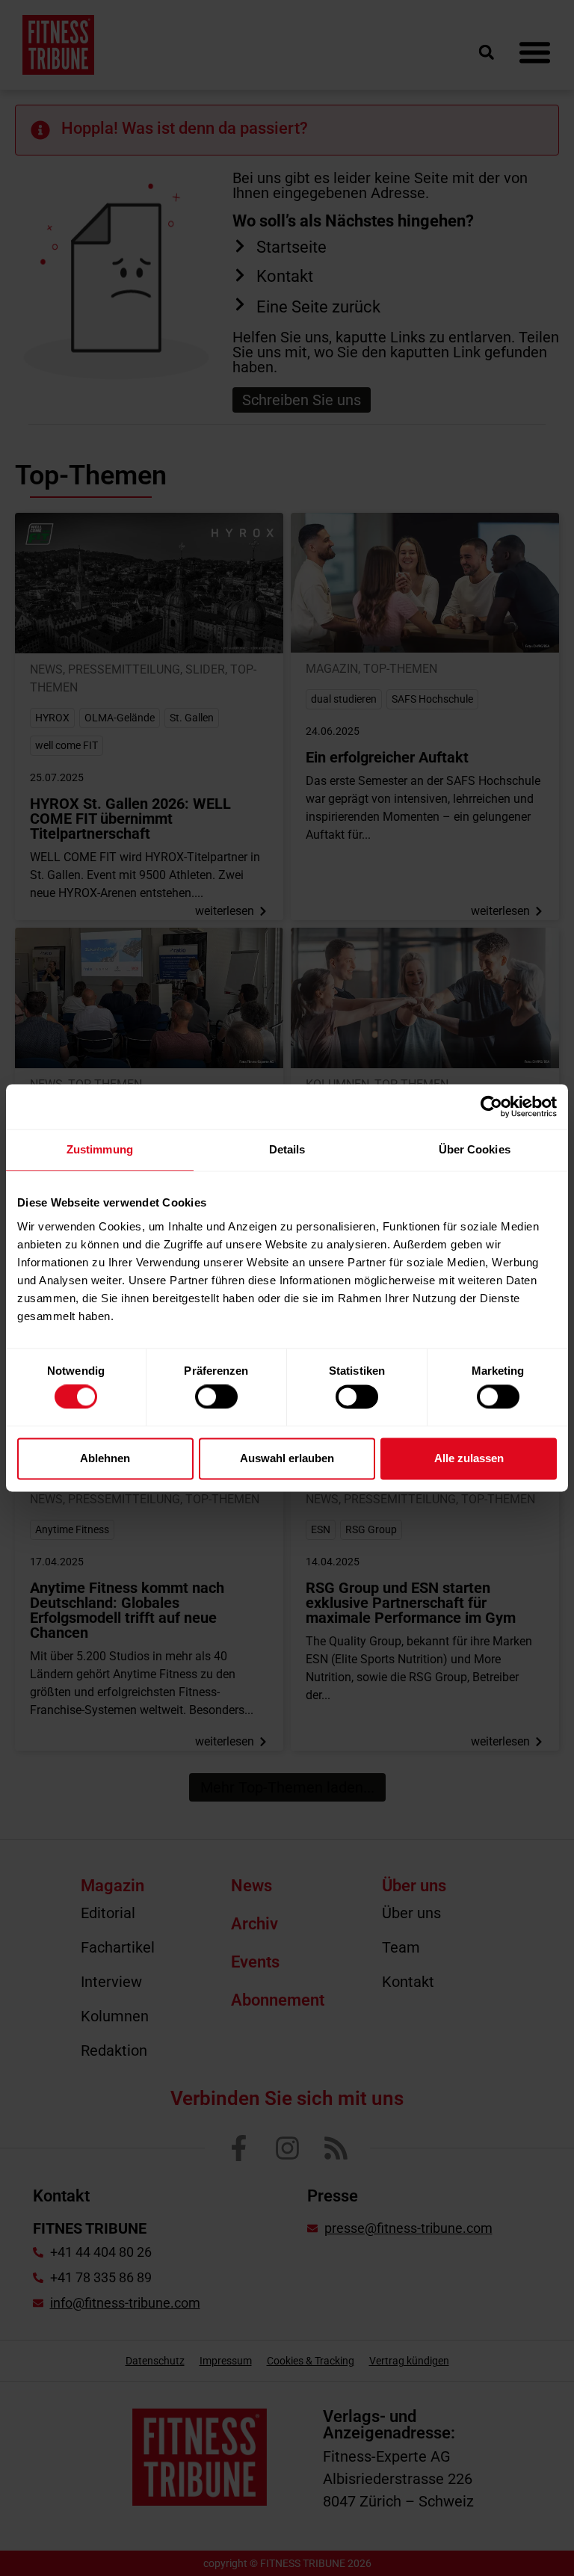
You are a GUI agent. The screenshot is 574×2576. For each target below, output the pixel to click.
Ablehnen (105, 1458)
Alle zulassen (469, 1458)
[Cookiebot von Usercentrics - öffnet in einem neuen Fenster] (491, 1106)
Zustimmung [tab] (100, 1149)
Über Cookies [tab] (475, 1149)
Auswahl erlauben (287, 1458)
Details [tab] (287, 1149)
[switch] (216, 1397)
